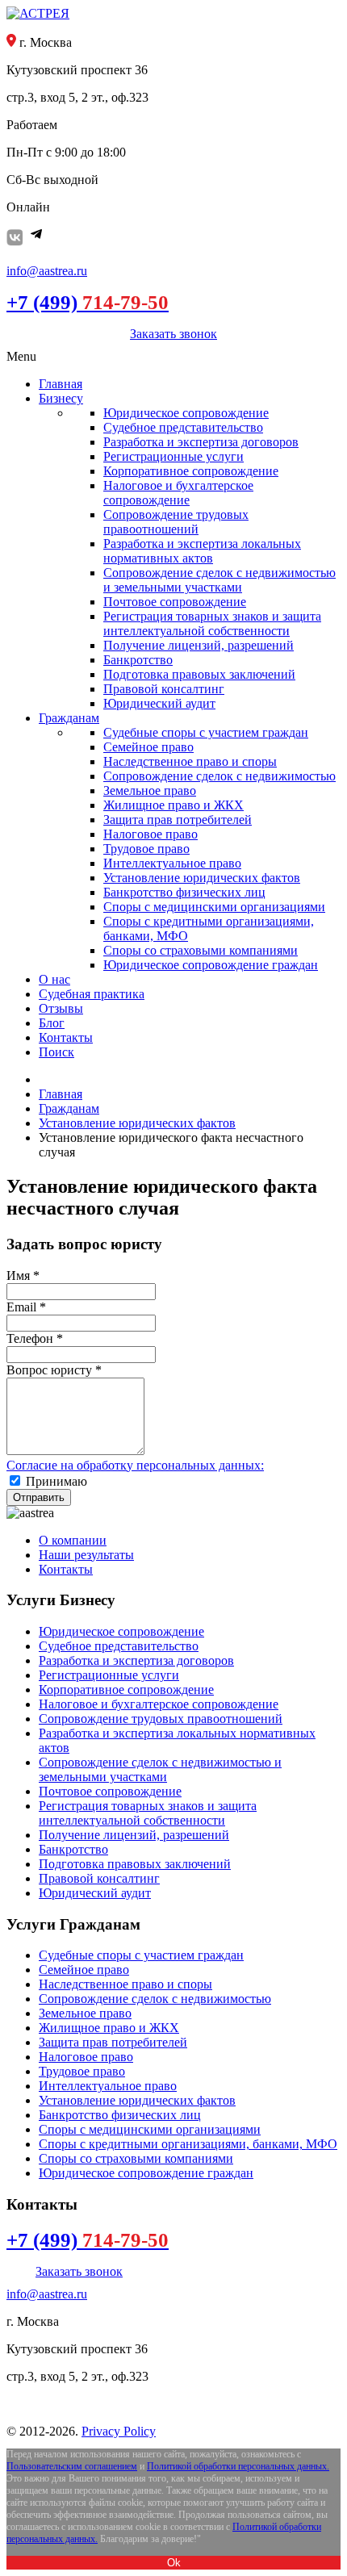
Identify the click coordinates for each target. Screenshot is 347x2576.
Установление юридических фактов (137, 2100)
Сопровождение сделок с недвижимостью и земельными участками (160, 1769)
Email (26, 1307)
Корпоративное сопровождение (126, 1689)
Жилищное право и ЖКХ (109, 2028)
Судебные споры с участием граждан (141, 1955)
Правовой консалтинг (99, 1878)
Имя (23, 1275)
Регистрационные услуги (109, 1675)
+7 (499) (88, 302)
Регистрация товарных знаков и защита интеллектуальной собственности (148, 1813)
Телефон (35, 1338)
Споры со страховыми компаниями (136, 2158)
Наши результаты (86, 1555)
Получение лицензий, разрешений (134, 1835)
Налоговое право (86, 2057)
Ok (174, 2563)
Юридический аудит (95, 1893)
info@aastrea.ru (47, 271)
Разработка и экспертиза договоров (136, 1660)
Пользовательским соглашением (72, 2466)
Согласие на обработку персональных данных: (135, 1465)
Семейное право (84, 1970)
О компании (73, 1540)
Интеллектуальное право (108, 2086)
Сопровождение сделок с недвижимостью (155, 1999)
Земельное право (85, 2013)
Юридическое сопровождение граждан (146, 2173)
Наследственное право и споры (125, 1984)
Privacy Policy (119, 2431)
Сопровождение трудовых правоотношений (161, 1719)
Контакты (66, 1569)
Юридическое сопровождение (121, 1631)
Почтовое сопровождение (110, 1791)
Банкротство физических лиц (120, 2115)
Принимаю (56, 1481)
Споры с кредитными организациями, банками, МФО (188, 2144)
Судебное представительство (119, 1646)
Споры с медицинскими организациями (150, 2129)
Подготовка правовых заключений (135, 1864)
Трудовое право (82, 2071)
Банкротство (73, 1849)
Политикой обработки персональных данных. (238, 2466)
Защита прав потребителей (113, 2042)
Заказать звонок (173, 334)
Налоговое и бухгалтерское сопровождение (159, 1704)
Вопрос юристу (54, 1370)
